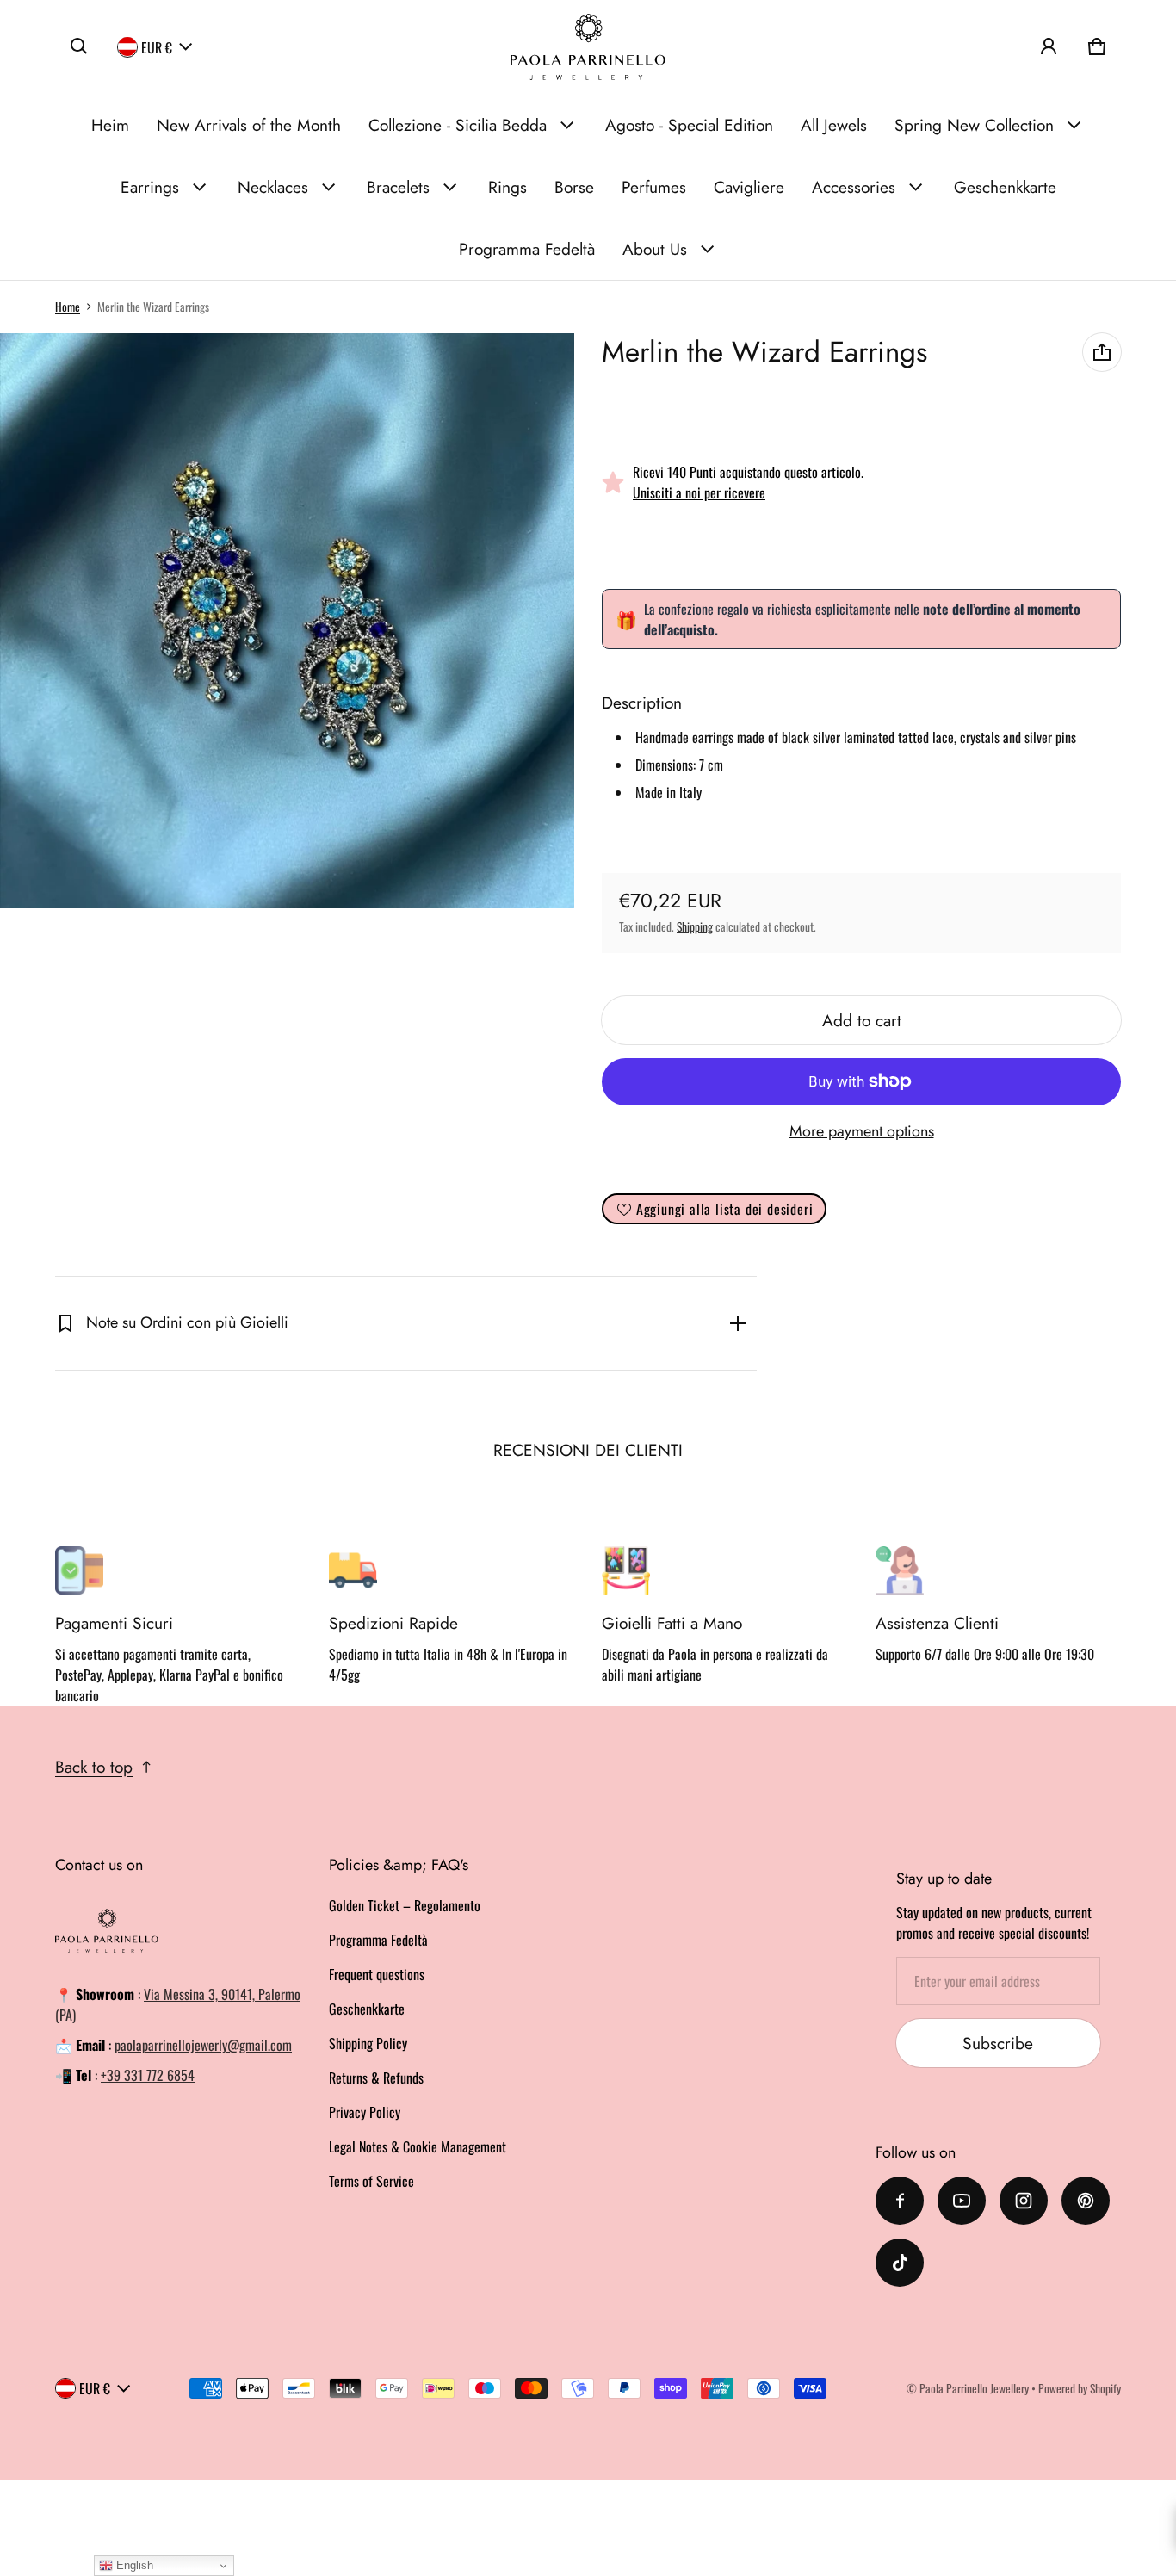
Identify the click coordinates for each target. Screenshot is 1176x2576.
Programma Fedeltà (527, 249)
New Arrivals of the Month (249, 125)
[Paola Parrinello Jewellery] (588, 47)
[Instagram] (1024, 2201)
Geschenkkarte (1005, 187)
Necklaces (273, 187)
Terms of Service (371, 2181)
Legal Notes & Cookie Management (418, 2146)
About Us (655, 249)
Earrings (150, 187)
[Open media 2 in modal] (288, 621)
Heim (110, 125)
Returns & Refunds (376, 2078)
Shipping (695, 926)
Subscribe (998, 2043)
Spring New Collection (974, 125)
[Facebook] (900, 2201)
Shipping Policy (368, 2043)
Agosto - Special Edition (689, 125)
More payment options (862, 1131)
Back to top (94, 1767)
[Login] (1049, 46)
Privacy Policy (365, 2112)
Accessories (854, 187)
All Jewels (834, 125)
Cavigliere (749, 187)
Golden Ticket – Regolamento (405, 1905)
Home (68, 307)
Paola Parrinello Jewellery (974, 2388)
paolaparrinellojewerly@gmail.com (203, 2045)
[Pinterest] (1086, 2201)
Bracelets (398, 187)
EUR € (157, 46)
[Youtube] (962, 2201)
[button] (79, 46)
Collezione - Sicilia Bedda (458, 125)
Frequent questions (377, 1974)
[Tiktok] (900, 2263)
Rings (508, 187)
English (133, 2565)
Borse (574, 187)
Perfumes (654, 187)
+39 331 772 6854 (148, 2075)
